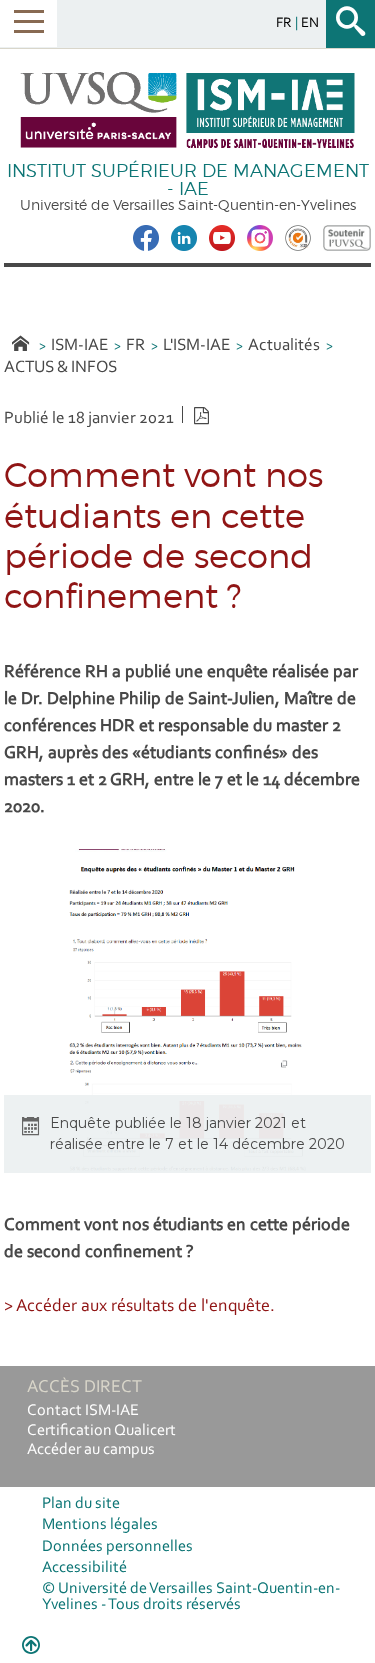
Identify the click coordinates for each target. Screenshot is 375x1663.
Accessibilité (84, 1568)
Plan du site (81, 1504)
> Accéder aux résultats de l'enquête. (139, 1307)
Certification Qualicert (101, 1431)
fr (285, 23)
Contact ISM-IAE (83, 1411)
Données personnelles (117, 1547)
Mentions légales (100, 1525)
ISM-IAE (79, 345)
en (310, 23)
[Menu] (28, 23)
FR (135, 345)
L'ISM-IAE (196, 345)
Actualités (284, 345)
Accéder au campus (91, 1450)
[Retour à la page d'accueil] (188, 110)
